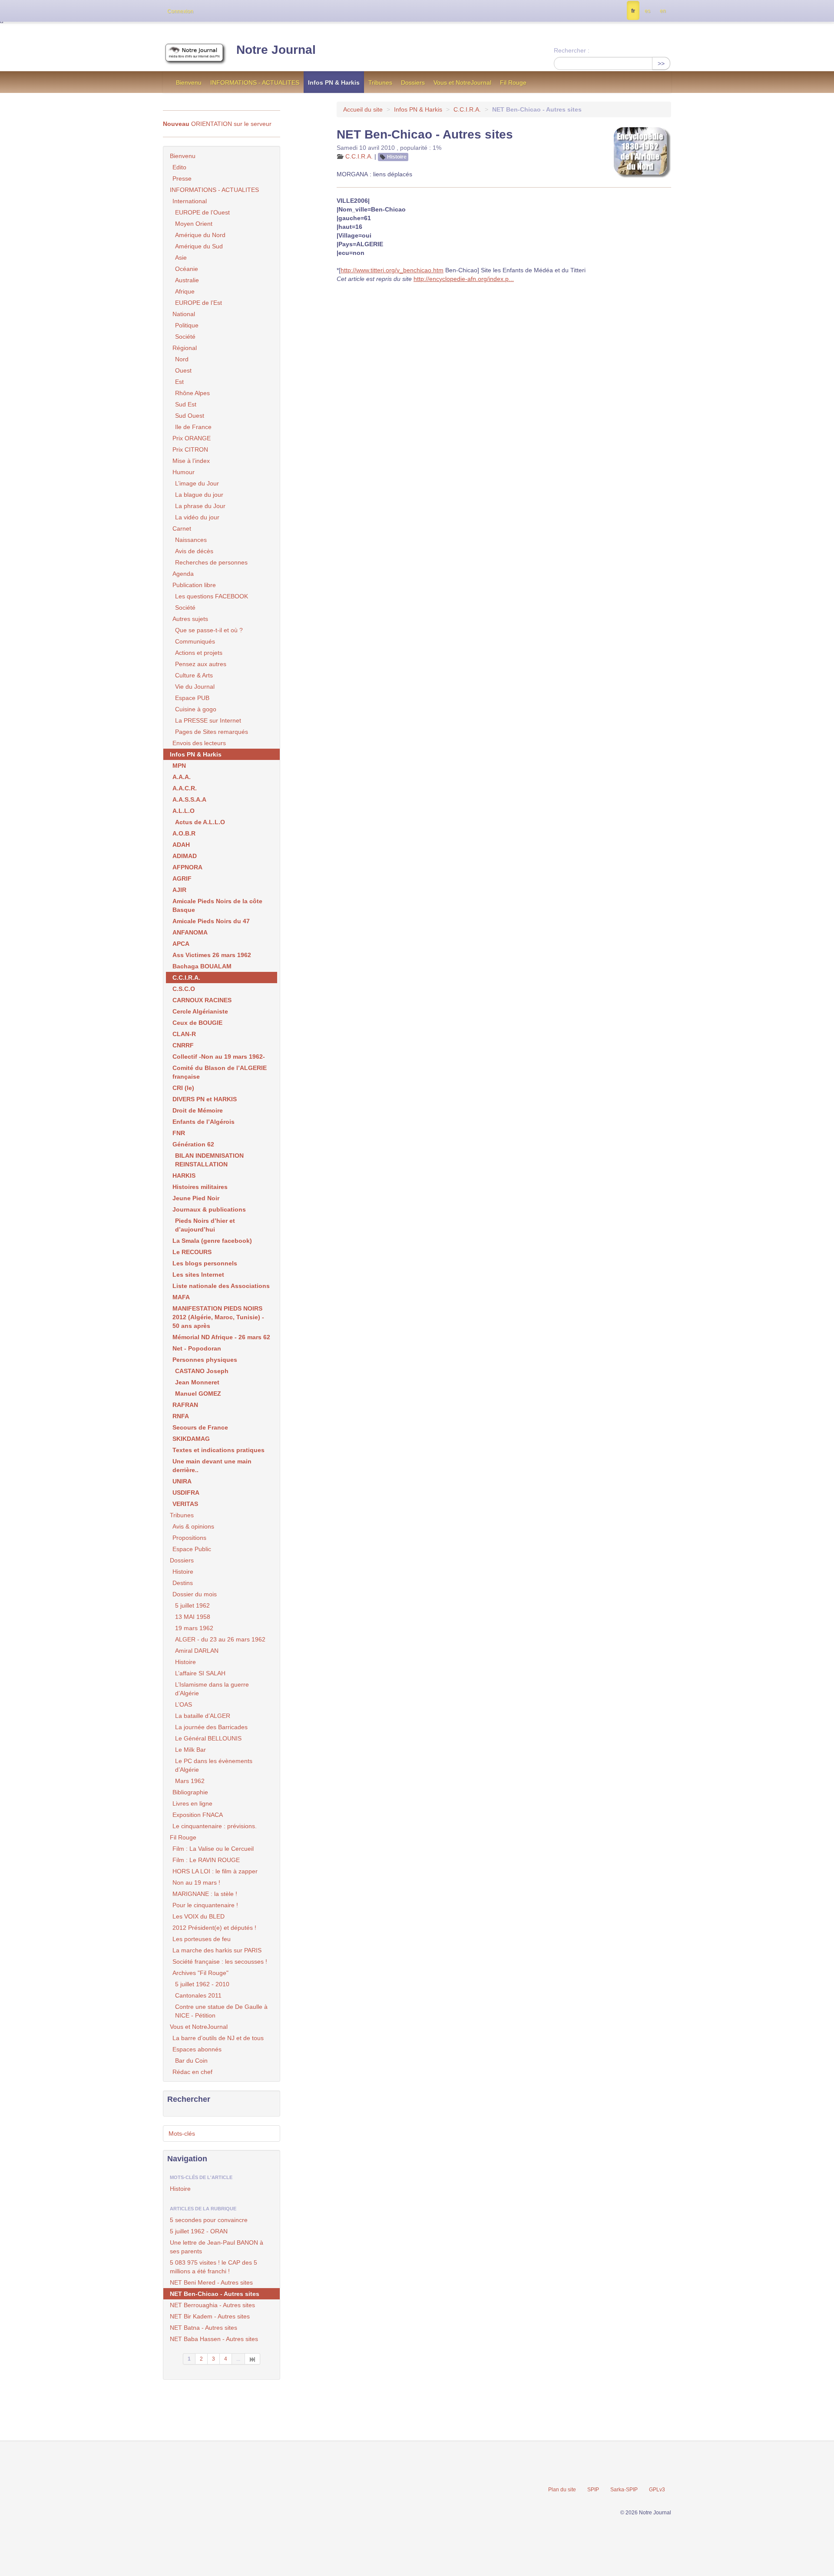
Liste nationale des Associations (221, 1286)
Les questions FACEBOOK (212, 596)
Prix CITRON (190, 449)
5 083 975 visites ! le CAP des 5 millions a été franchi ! (213, 2267)
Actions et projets (199, 653)
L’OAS (184, 1704)
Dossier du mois (195, 1594)
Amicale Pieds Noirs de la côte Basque (217, 905)
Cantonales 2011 (198, 1995)
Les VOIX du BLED (199, 1916)
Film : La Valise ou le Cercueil (213, 1849)
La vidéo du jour (197, 517)
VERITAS (185, 1504)
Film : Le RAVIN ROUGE (206, 1860)
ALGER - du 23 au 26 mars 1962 (220, 1639)
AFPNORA (187, 867)
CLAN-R (184, 1034)
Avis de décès (194, 551)
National (184, 314)
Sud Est (186, 404)
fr (633, 11)
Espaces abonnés (197, 2049)
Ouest (183, 370)
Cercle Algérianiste (200, 1011)
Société (185, 337)
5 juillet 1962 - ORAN (199, 2231)
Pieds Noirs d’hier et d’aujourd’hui (205, 1225)
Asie (181, 258)
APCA (181, 944)
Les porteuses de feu (202, 1939)
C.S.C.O (184, 989)
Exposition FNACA (198, 1815)
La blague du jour (199, 495)
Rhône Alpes (192, 393)
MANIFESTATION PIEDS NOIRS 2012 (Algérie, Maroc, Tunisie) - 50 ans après (218, 1317)
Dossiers (413, 83)
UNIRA (182, 1481)
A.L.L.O (184, 811)
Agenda (183, 574)
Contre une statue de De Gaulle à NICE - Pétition (221, 2011)
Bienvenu (189, 83)
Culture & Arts (194, 675)
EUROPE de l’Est (199, 303)
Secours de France (200, 1427)
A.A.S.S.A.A (189, 799)
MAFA (181, 1297)
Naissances (191, 540)
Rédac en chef (192, 2072)
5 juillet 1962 (192, 1605)
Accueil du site (363, 109)
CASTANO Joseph (202, 1371)
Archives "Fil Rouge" (200, 1973)
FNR (179, 1133)
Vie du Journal (195, 687)
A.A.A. (182, 777)
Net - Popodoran (197, 1348)
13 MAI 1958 (193, 1617)
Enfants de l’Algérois (204, 1122)
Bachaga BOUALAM (202, 966)
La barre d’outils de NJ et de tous (218, 2038)
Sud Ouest (190, 416)
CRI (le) (183, 1088)
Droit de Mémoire (198, 1110)
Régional (185, 348)
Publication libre (194, 585)
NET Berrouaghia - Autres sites (212, 2305)
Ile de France (193, 427)
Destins (183, 1583)
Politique (187, 325)
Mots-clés (182, 2133)
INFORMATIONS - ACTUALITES (255, 83)
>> (661, 63)
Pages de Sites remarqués (212, 732)
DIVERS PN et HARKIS (205, 1099)
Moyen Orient (194, 224)
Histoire (397, 157)
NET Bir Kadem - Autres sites (210, 2316)
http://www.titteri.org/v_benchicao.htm (392, 270)
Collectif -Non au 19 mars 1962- (219, 1057)
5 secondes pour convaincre (209, 2220)
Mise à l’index (191, 461)
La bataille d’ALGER (203, 1716)
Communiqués (195, 641)
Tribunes (380, 83)
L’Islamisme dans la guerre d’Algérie (212, 1689)
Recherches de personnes (211, 562)
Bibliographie (190, 1792)
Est (179, 382)
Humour (184, 472)
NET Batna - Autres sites (204, 2328)
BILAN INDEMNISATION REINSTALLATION (209, 1160)
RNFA (181, 1416)
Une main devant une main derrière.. (212, 1466)
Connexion (180, 11)
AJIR (179, 890)
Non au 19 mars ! (196, 1882)
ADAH (181, 845)
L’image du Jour (197, 483)
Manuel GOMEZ (198, 1394)
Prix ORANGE (192, 438)
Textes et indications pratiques (218, 1450)
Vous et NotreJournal (462, 83)
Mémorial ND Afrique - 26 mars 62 (221, 1337)
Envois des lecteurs (199, 743)
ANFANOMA (190, 932)
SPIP (593, 2490)
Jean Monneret (197, 1382)
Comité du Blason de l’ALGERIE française (220, 1072)
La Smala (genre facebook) (212, 1241)
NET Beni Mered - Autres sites (211, 2282)
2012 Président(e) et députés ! (214, 1928)
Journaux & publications (209, 1209)
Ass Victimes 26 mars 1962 (212, 955)
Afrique (185, 291)
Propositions (189, 1538)
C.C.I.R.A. (467, 109)
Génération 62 (193, 1144)
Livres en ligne (192, 1803)
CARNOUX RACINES (202, 1000)
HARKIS (184, 1176)
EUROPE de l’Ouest (202, 212)
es (647, 11)
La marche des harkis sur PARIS (217, 1950)
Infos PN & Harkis (334, 83)
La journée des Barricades (211, 1727)
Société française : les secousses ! (220, 1962)
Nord (182, 359)
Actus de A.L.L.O (200, 822)
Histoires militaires (200, 1187)
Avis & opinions (193, 1526)
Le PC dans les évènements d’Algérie (214, 1765)
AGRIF (182, 878)
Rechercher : (572, 50)
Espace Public (192, 1549)
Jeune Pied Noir (196, 1198)
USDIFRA (186, 1493)
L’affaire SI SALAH (200, 1673)
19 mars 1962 (194, 1628)
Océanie (187, 269)
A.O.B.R (184, 833)
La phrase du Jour (200, 506)
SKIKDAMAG (191, 1439)
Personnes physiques (205, 1360)
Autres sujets (190, 619)
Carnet (182, 528)
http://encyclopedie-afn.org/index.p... (464, 279)
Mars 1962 (190, 1781)
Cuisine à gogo (196, 709)
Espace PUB (192, 698)
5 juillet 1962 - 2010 (202, 1984)
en (663, 11)
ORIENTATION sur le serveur (217, 124)
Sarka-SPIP (624, 2490)
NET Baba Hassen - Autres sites (214, 2339)
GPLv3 (657, 2490)
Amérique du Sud (199, 246)
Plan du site (562, 2490)
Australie (187, 280)
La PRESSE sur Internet (208, 720)
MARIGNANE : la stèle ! (205, 1894)
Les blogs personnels (205, 1263)
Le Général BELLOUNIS (208, 1738)
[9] (253, 2359)
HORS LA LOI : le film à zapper (215, 1871)
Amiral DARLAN (197, 1651)
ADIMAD (185, 856)
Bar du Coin (191, 2061)
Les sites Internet (198, 1275)
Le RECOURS (192, 1252)
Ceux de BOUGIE (197, 1023)
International (190, 201)
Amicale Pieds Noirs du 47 (211, 921)
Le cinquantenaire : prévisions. (215, 1826)
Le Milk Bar (190, 1750)
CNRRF (183, 1045)
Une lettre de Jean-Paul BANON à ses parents (217, 2247)
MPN (179, 766)
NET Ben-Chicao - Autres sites (215, 2294)
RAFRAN (185, 1405)
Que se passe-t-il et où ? (209, 630)
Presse (182, 178)
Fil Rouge (513, 83)
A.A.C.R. (185, 788)
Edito (179, 167)
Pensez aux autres (201, 664)
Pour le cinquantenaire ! (205, 1905)
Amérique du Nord (200, 235)
